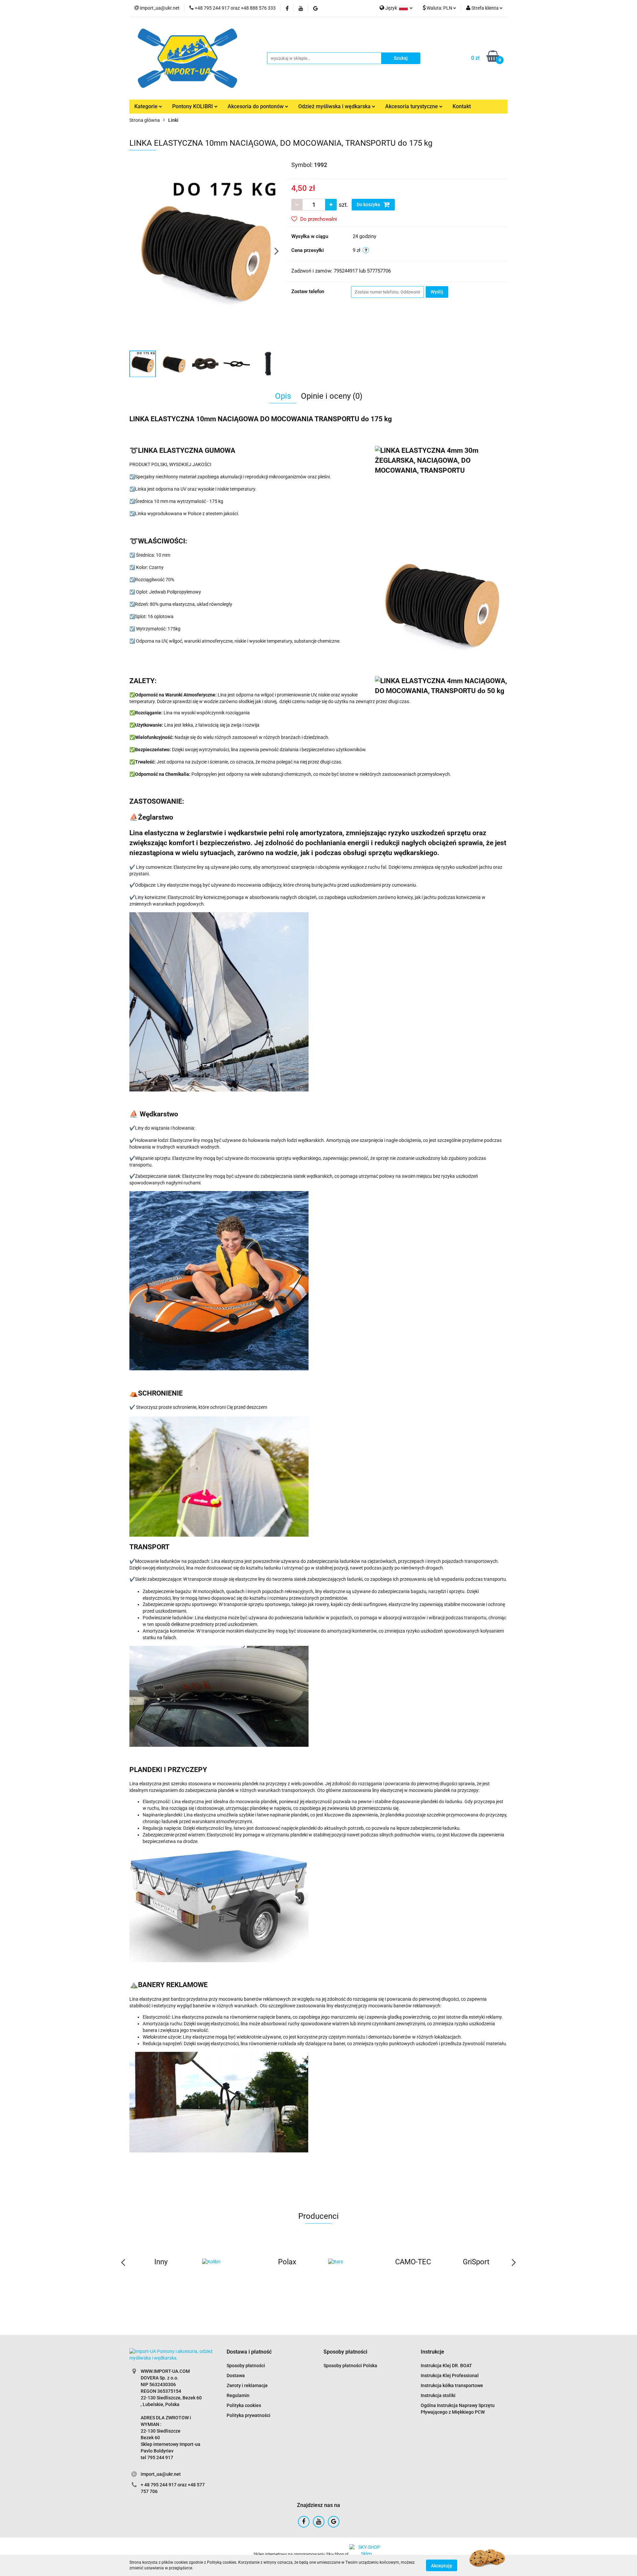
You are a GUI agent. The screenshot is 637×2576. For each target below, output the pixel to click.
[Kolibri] (161, 2262)
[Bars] (287, 2262)
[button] (249, 2352)
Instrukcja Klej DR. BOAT (446, 2366)
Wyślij (437, 292)
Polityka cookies (244, 2405)
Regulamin (238, 2395)
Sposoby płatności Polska (350, 2366)
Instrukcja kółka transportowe (452, 2385)
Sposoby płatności (246, 2366)
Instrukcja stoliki (438, 2395)
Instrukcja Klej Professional (450, 2375)
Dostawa (236, 2375)
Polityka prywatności (248, 2415)
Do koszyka (369, 204)
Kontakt (462, 106)
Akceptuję (442, 2565)
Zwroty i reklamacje (247, 2385)
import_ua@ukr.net (161, 2474)
